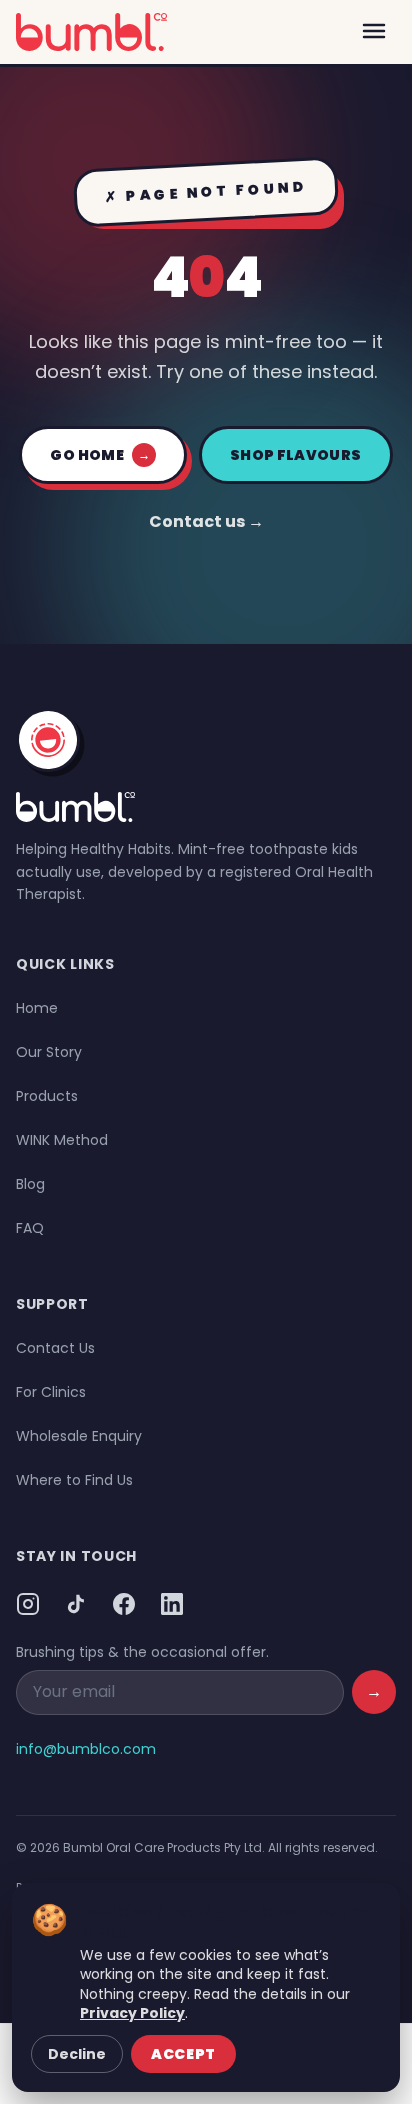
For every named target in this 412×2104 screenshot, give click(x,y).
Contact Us (55, 1348)
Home (37, 1008)
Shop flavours (296, 455)
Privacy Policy (132, 2013)
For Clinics (51, 1392)
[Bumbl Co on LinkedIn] (172, 1604)
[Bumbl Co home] (91, 32)
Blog (30, 1184)
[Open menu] (374, 32)
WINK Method (62, 1140)
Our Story (49, 1052)
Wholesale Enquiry (79, 1436)
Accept (183, 2054)
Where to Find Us (74, 1480)
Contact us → (206, 521)
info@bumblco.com (86, 1749)
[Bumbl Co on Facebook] (124, 1604)
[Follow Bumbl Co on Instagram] (28, 1604)
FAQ (30, 1228)
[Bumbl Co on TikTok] (76, 1604)
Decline (77, 2054)
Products (47, 1096)
